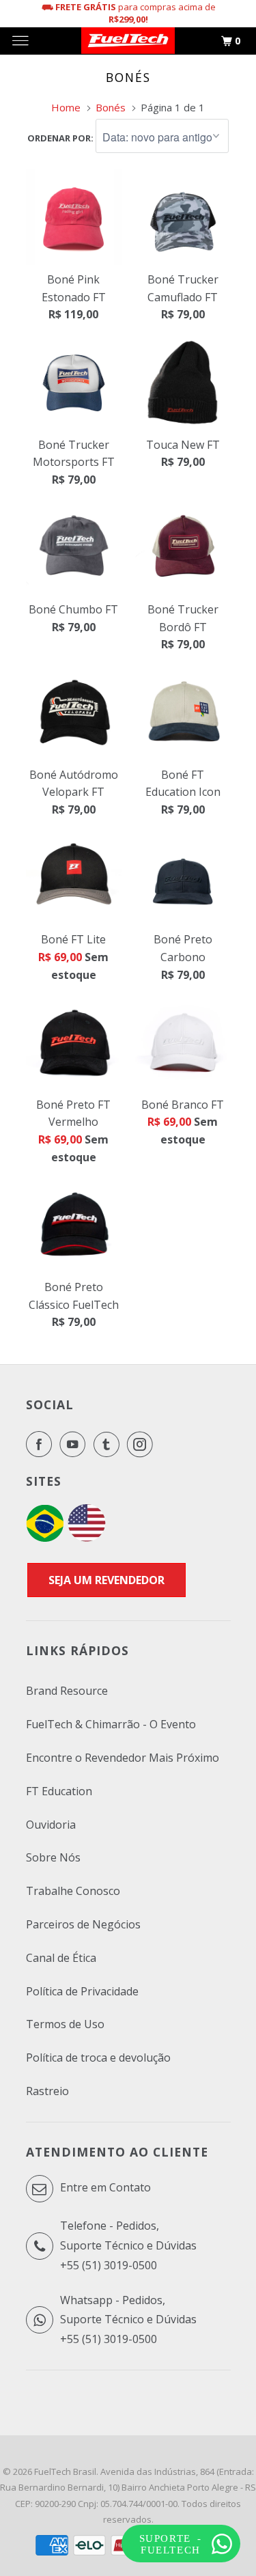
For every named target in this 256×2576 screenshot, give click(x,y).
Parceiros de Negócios (83, 1924)
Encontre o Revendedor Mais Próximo (123, 1758)
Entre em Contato (104, 2187)
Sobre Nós (53, 1857)
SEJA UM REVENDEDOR (106, 1580)
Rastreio (47, 2091)
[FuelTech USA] (87, 1538)
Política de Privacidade (82, 1991)
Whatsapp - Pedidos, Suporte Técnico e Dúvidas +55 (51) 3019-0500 (128, 2320)
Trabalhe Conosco (73, 1891)
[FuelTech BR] (45, 1538)
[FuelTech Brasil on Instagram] (143, 1444)
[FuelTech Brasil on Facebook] (42, 1444)
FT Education (59, 1791)
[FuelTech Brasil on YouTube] (75, 1444)
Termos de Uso (65, 2024)
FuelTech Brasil (65, 2471)
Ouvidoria (51, 1825)
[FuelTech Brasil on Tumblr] (109, 1444)
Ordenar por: (61, 138)
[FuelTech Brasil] (128, 41)
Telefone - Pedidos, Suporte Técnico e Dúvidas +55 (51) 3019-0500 (128, 2245)
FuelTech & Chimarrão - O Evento (111, 1724)
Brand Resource (67, 1691)
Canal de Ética (61, 1958)
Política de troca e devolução (98, 2058)
